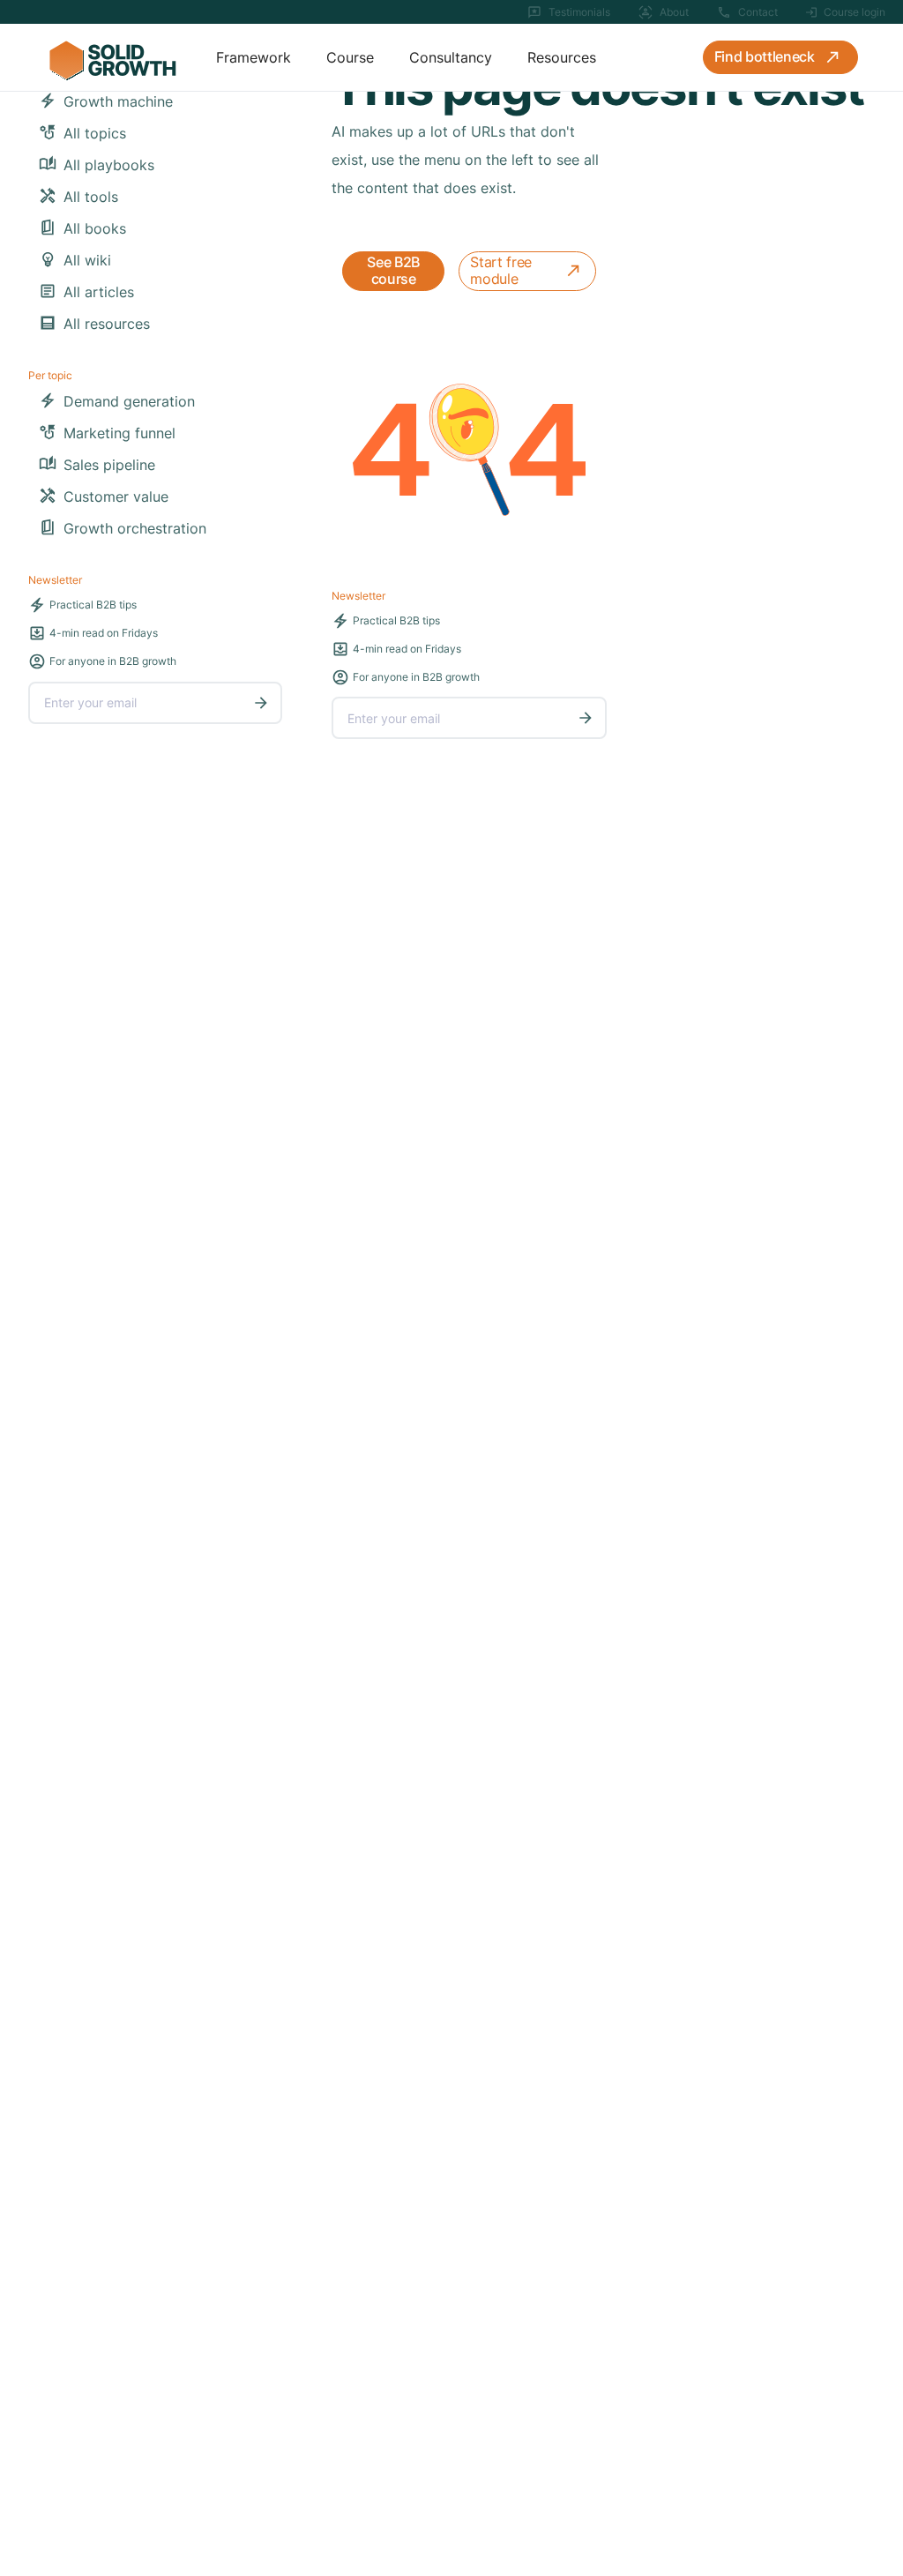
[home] (111, 57)
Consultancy (451, 57)
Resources (562, 57)
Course (350, 57)
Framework (254, 57)
